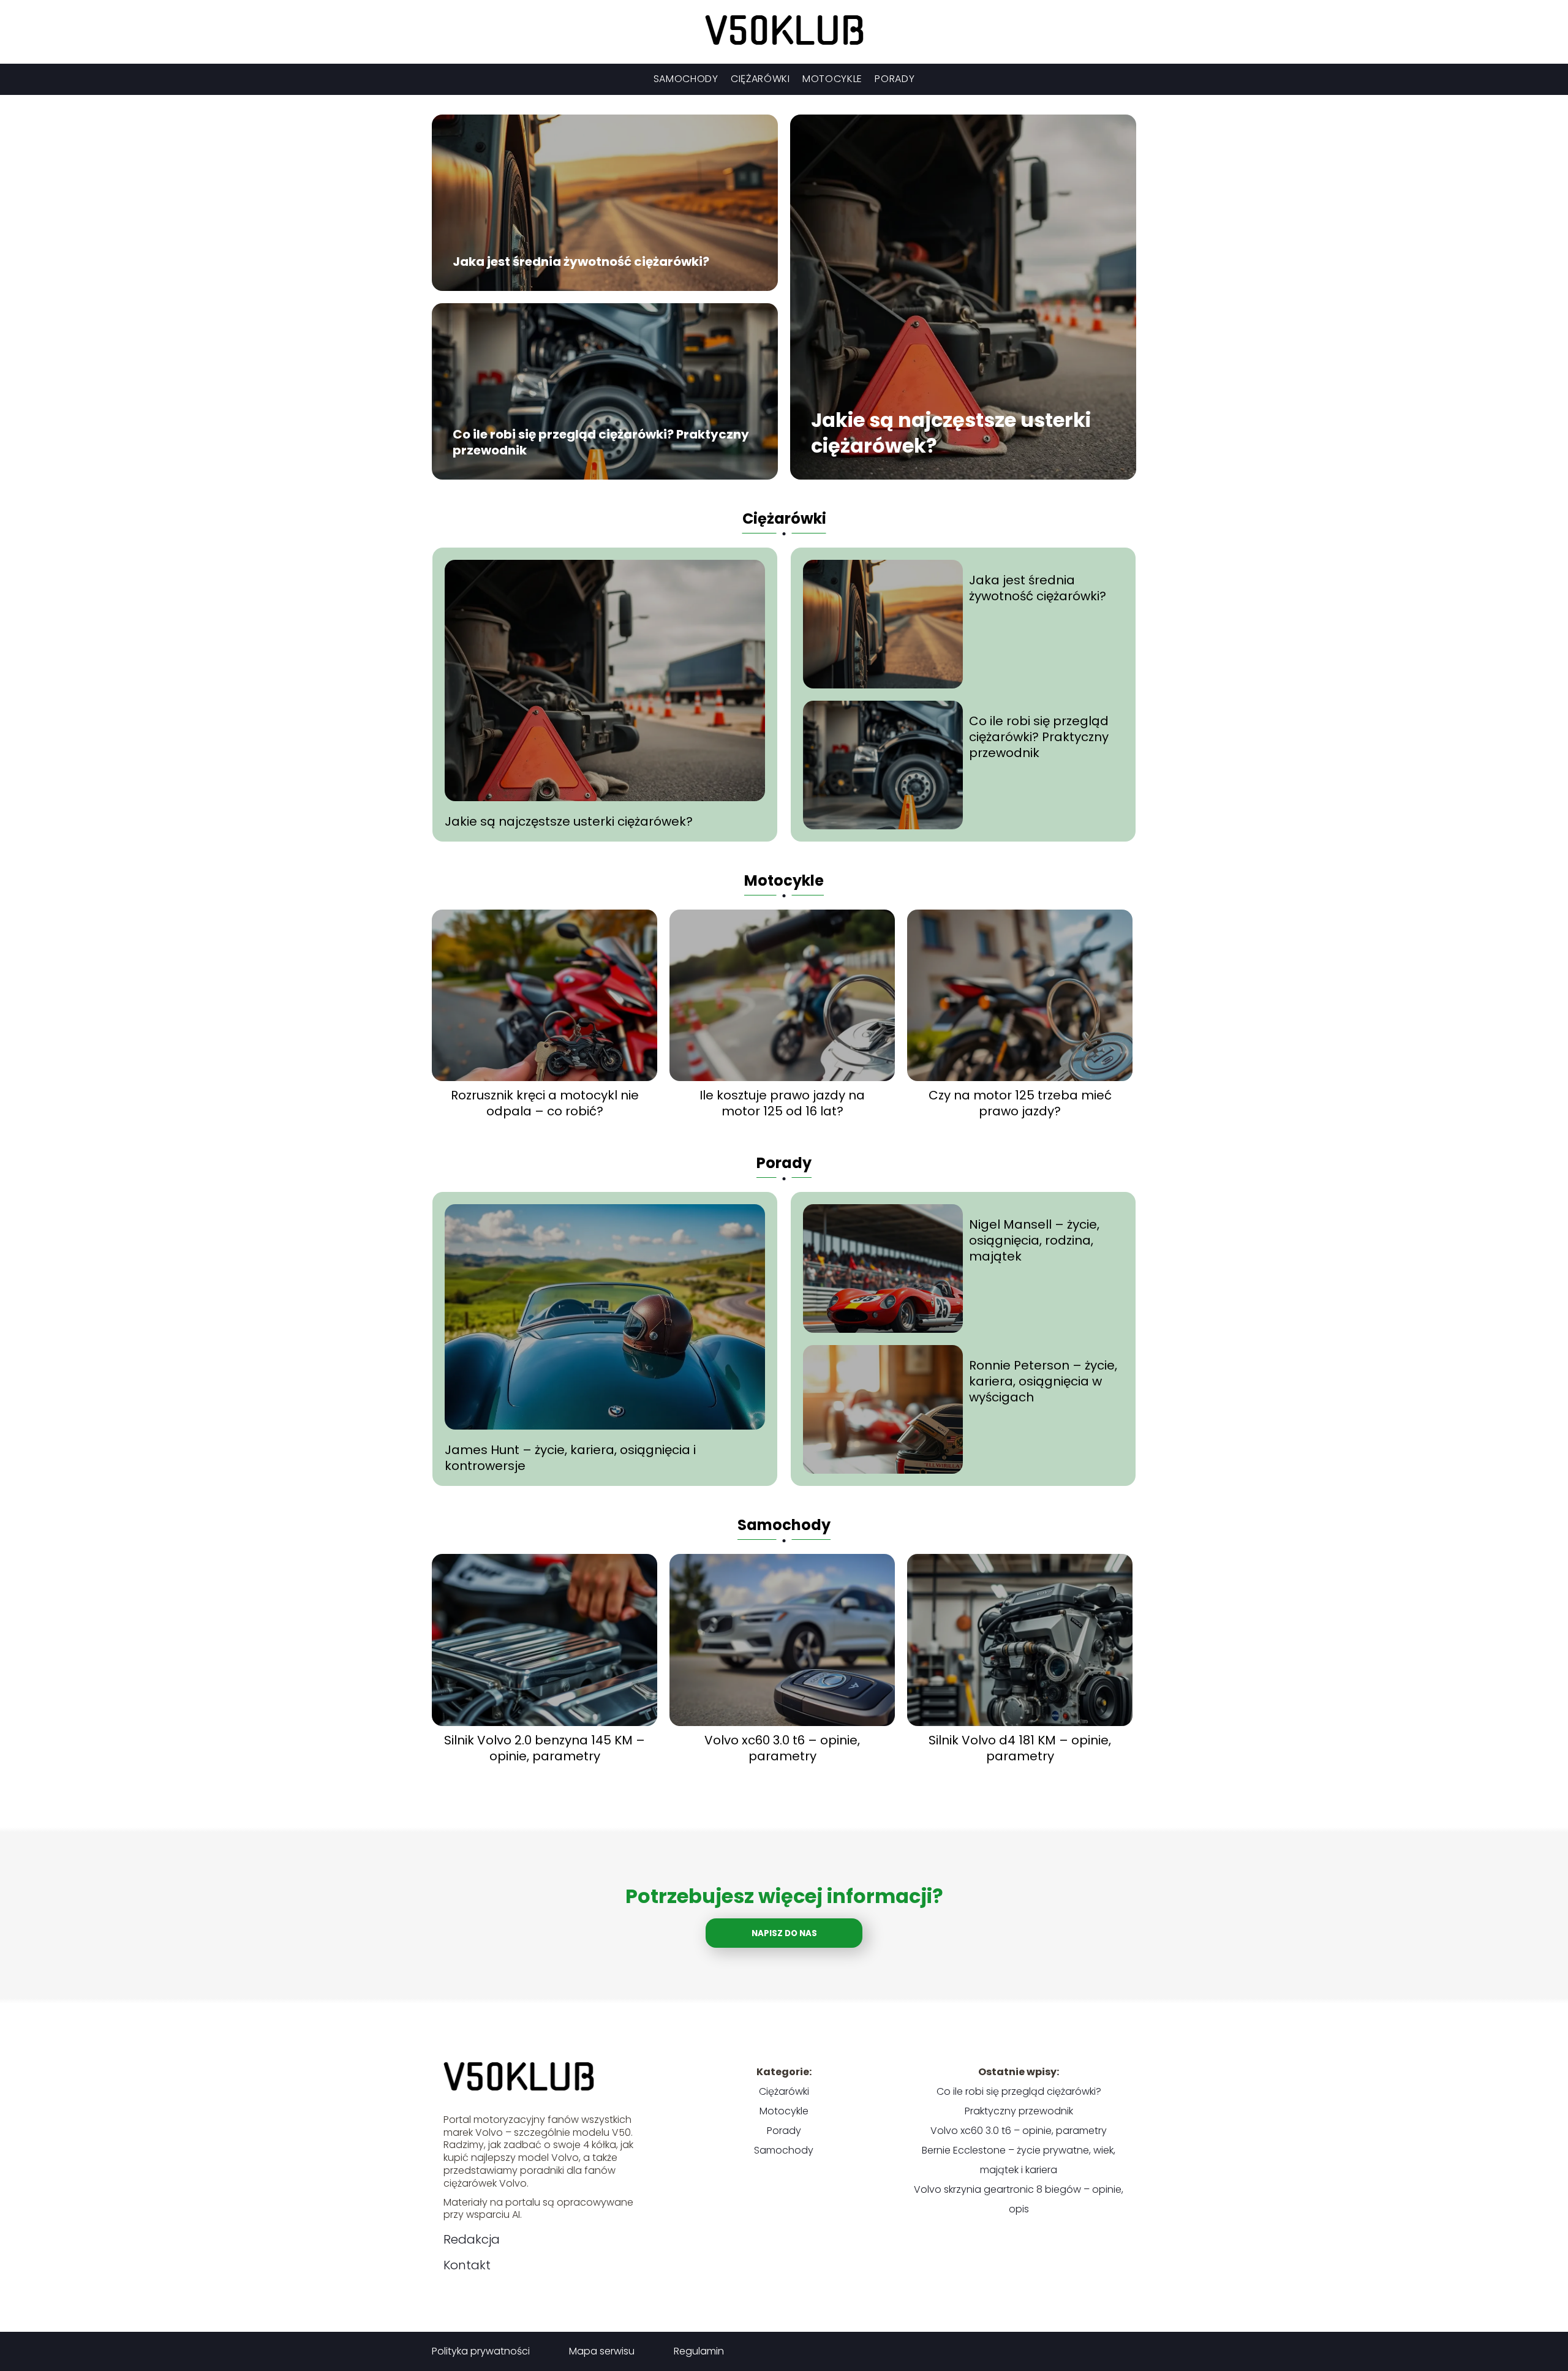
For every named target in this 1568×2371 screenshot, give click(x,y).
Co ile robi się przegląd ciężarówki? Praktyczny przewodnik (601, 443)
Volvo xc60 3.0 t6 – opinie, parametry (782, 1748)
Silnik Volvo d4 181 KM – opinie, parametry (1020, 1748)
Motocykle (832, 79)
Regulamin (699, 2351)
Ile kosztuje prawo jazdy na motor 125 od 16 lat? (782, 1103)
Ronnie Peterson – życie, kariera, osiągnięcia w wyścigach (1043, 1381)
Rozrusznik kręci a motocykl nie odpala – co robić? (545, 1103)
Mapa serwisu (602, 2351)
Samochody (686, 79)
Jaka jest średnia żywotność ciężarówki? (581, 262)
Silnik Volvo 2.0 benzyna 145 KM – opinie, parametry (545, 1748)
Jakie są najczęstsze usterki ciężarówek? (951, 433)
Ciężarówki (760, 79)
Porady (895, 79)
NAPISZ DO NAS (784, 1933)
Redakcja (472, 2239)
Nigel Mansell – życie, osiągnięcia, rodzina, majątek (1034, 1240)
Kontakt (467, 2265)
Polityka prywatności (481, 2351)
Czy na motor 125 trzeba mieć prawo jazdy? (1020, 1103)
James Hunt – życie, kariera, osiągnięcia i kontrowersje (570, 1458)
